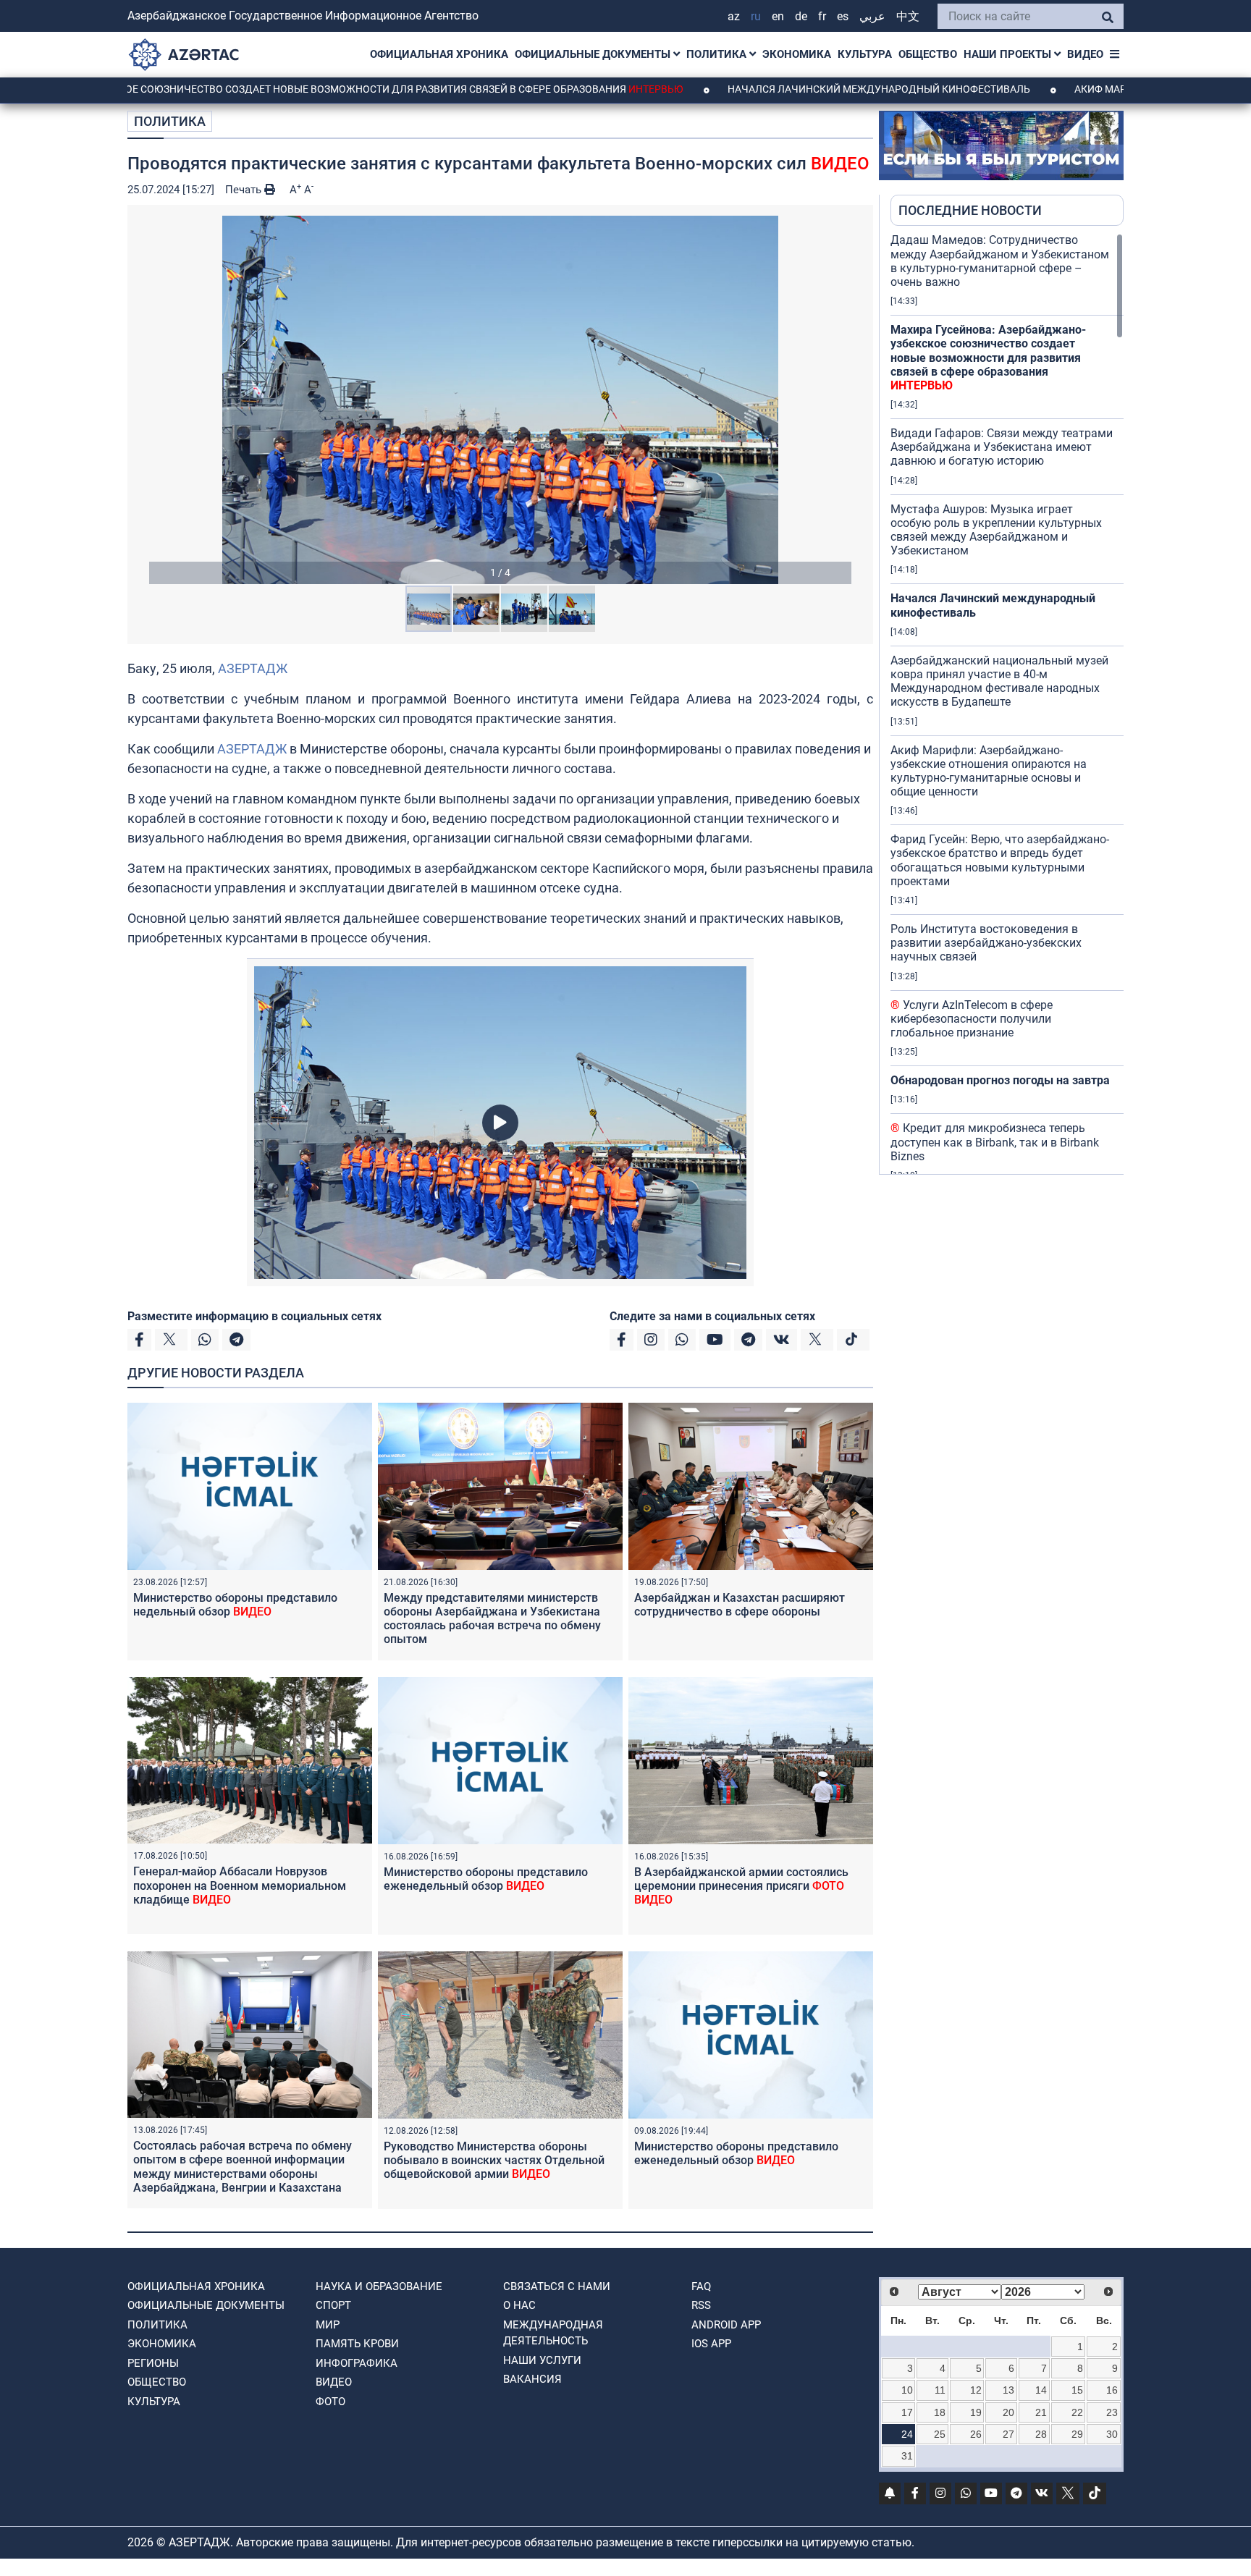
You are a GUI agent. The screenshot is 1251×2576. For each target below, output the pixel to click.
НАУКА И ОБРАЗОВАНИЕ (379, 2286)
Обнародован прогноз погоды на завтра (1000, 1080)
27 (1008, 2434)
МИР (328, 2325)
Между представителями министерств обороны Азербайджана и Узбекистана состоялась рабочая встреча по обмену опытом (492, 1619)
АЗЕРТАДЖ (253, 668)
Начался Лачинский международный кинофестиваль (768, 89)
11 (940, 2390)
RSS (701, 2305)
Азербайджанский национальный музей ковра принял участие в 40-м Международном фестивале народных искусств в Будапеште (999, 681)
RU (756, 16)
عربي (872, 16)
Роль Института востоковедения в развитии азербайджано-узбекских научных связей (986, 943)
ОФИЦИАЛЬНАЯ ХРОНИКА (439, 54)
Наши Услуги (542, 2360)
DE (801, 16)
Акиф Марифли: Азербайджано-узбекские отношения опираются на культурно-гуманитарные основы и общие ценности (989, 771)
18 (940, 2412)
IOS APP (711, 2344)
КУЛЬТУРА (865, 54)
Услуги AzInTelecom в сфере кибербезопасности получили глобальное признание (972, 1019)
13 (1008, 2390)
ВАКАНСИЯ (532, 2379)
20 (1008, 2412)
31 (907, 2456)
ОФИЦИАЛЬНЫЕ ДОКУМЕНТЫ (594, 54)
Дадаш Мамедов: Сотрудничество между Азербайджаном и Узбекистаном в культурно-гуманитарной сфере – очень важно (1000, 261)
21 (1041, 2412)
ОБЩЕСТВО (928, 54)
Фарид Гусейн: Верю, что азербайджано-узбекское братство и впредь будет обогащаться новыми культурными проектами (1000, 860)
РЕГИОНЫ (153, 2363)
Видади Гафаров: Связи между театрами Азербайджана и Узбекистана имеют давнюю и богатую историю (1002, 447)
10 (907, 2390)
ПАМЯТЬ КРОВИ (357, 2344)
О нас (519, 2305)
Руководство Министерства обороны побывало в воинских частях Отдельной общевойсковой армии (494, 2160)
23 (1112, 2412)
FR (822, 16)
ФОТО (330, 2402)
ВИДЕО (1085, 54)
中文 (908, 16)
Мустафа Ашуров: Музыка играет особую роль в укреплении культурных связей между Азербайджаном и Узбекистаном (996, 530)
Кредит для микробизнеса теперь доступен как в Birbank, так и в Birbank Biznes (995, 1142)
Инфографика (357, 2363)
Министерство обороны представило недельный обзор (235, 1605)
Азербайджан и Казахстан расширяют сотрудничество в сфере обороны (740, 1605)
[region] (1007, 704)
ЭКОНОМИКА (797, 54)
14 (1041, 2390)
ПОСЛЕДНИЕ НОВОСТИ (970, 210)
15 (1077, 2390)
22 (1077, 2412)
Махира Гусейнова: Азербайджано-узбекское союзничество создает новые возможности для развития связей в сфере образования (988, 358)
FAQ (701, 2286)
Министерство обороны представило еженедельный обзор (486, 1879)
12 (976, 2390)
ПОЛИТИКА (718, 54)
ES (843, 16)
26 (976, 2434)
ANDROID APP (726, 2325)
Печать (245, 190)
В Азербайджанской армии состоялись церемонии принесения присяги (741, 1886)
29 (1077, 2434)
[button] (500, 400)
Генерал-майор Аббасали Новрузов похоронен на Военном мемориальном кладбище (240, 1885)
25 (940, 2434)
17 (907, 2412)
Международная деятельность (553, 2333)
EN (778, 16)
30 (1112, 2434)
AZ (734, 16)
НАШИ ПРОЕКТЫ (1009, 54)
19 (976, 2412)
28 (1041, 2434)
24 (907, 2434)
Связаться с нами (557, 2286)
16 (1112, 2390)
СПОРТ (333, 2305)
